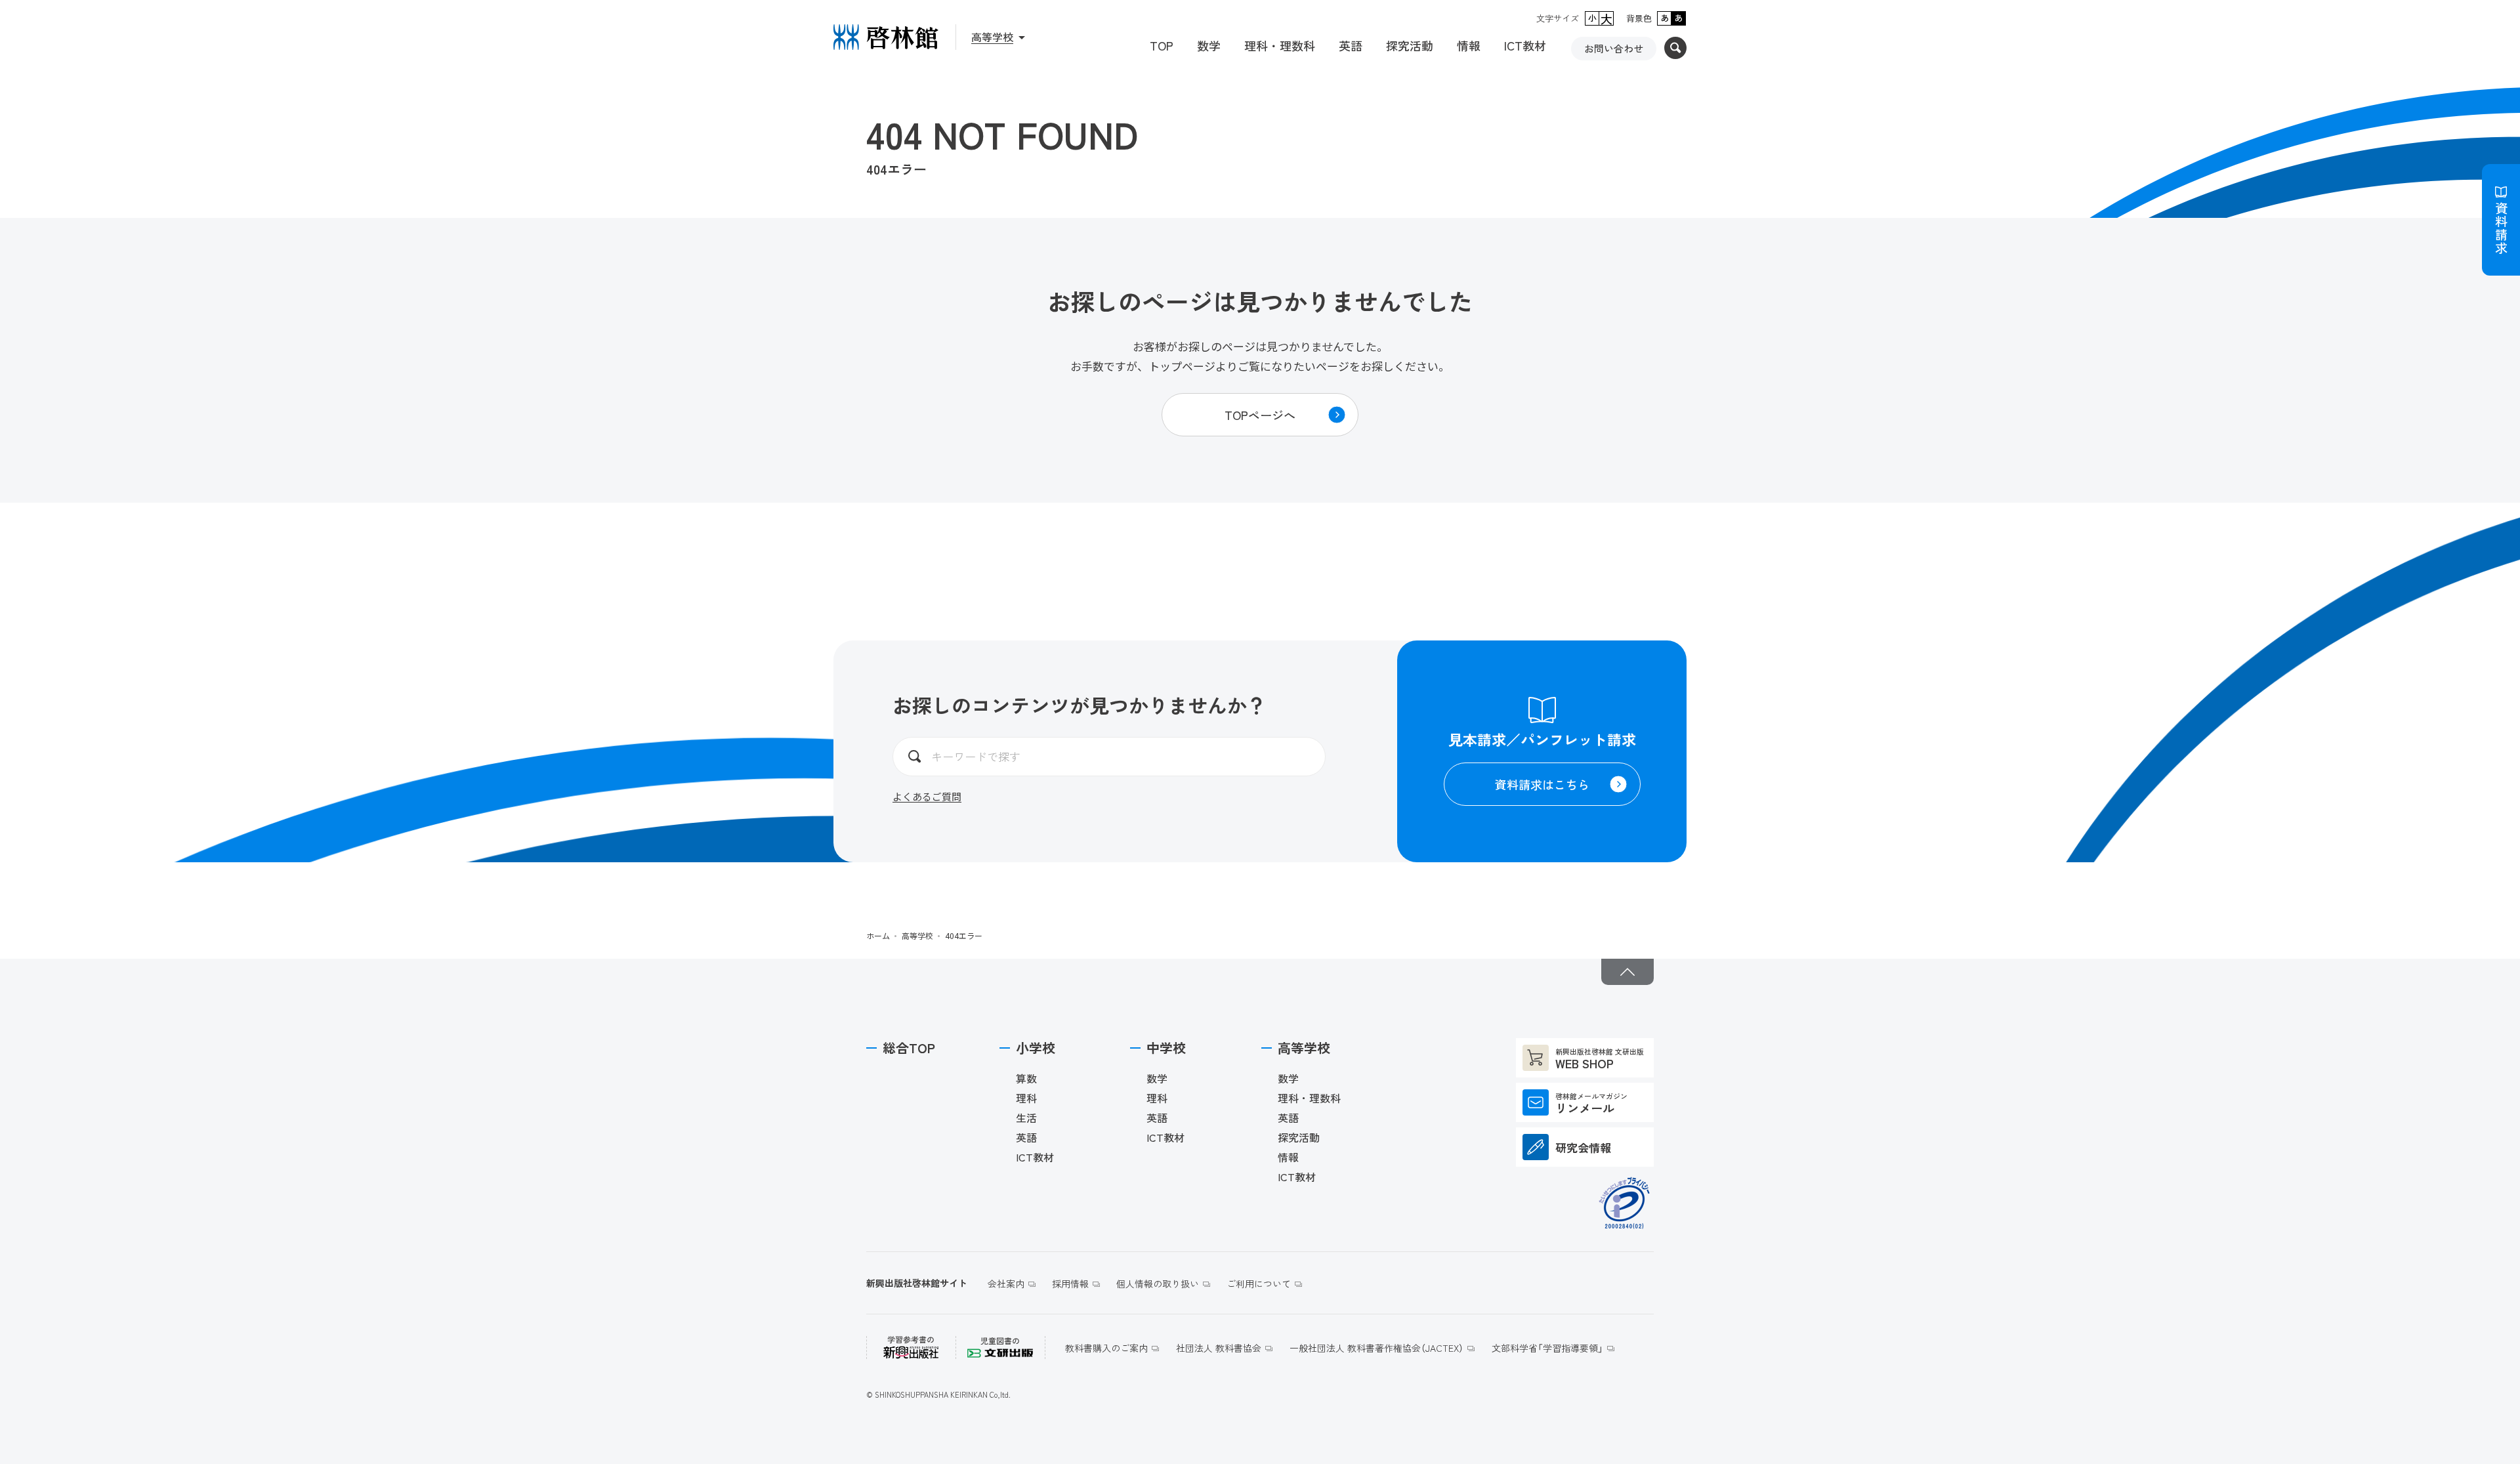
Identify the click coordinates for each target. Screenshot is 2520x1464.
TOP (1162, 45)
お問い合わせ (1614, 48)
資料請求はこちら (1542, 784)
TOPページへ (1260, 415)
